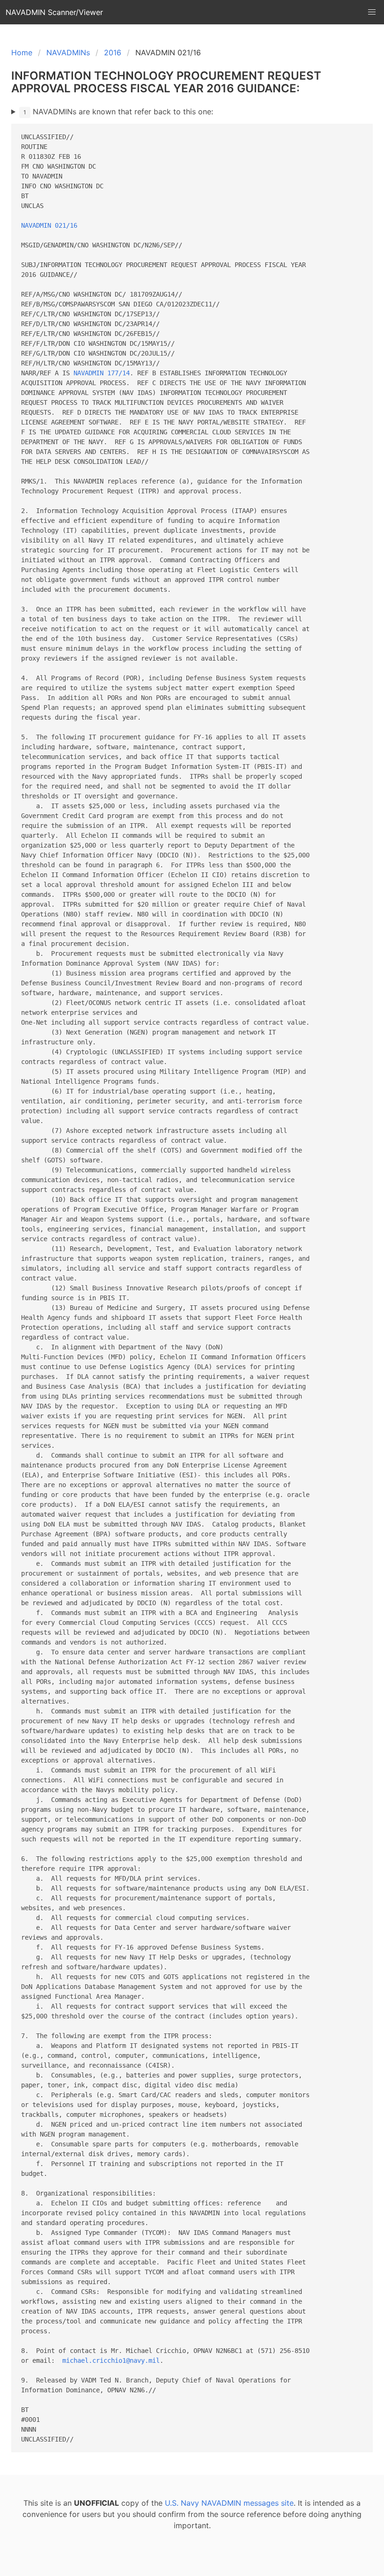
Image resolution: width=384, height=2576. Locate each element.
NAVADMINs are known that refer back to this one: (118, 112)
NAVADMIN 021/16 (49, 225)
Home (22, 52)
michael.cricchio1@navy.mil (111, 2360)
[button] (372, 12)
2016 (113, 52)
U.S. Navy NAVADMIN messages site (229, 2503)
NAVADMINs (68, 52)
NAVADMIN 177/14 (102, 373)
